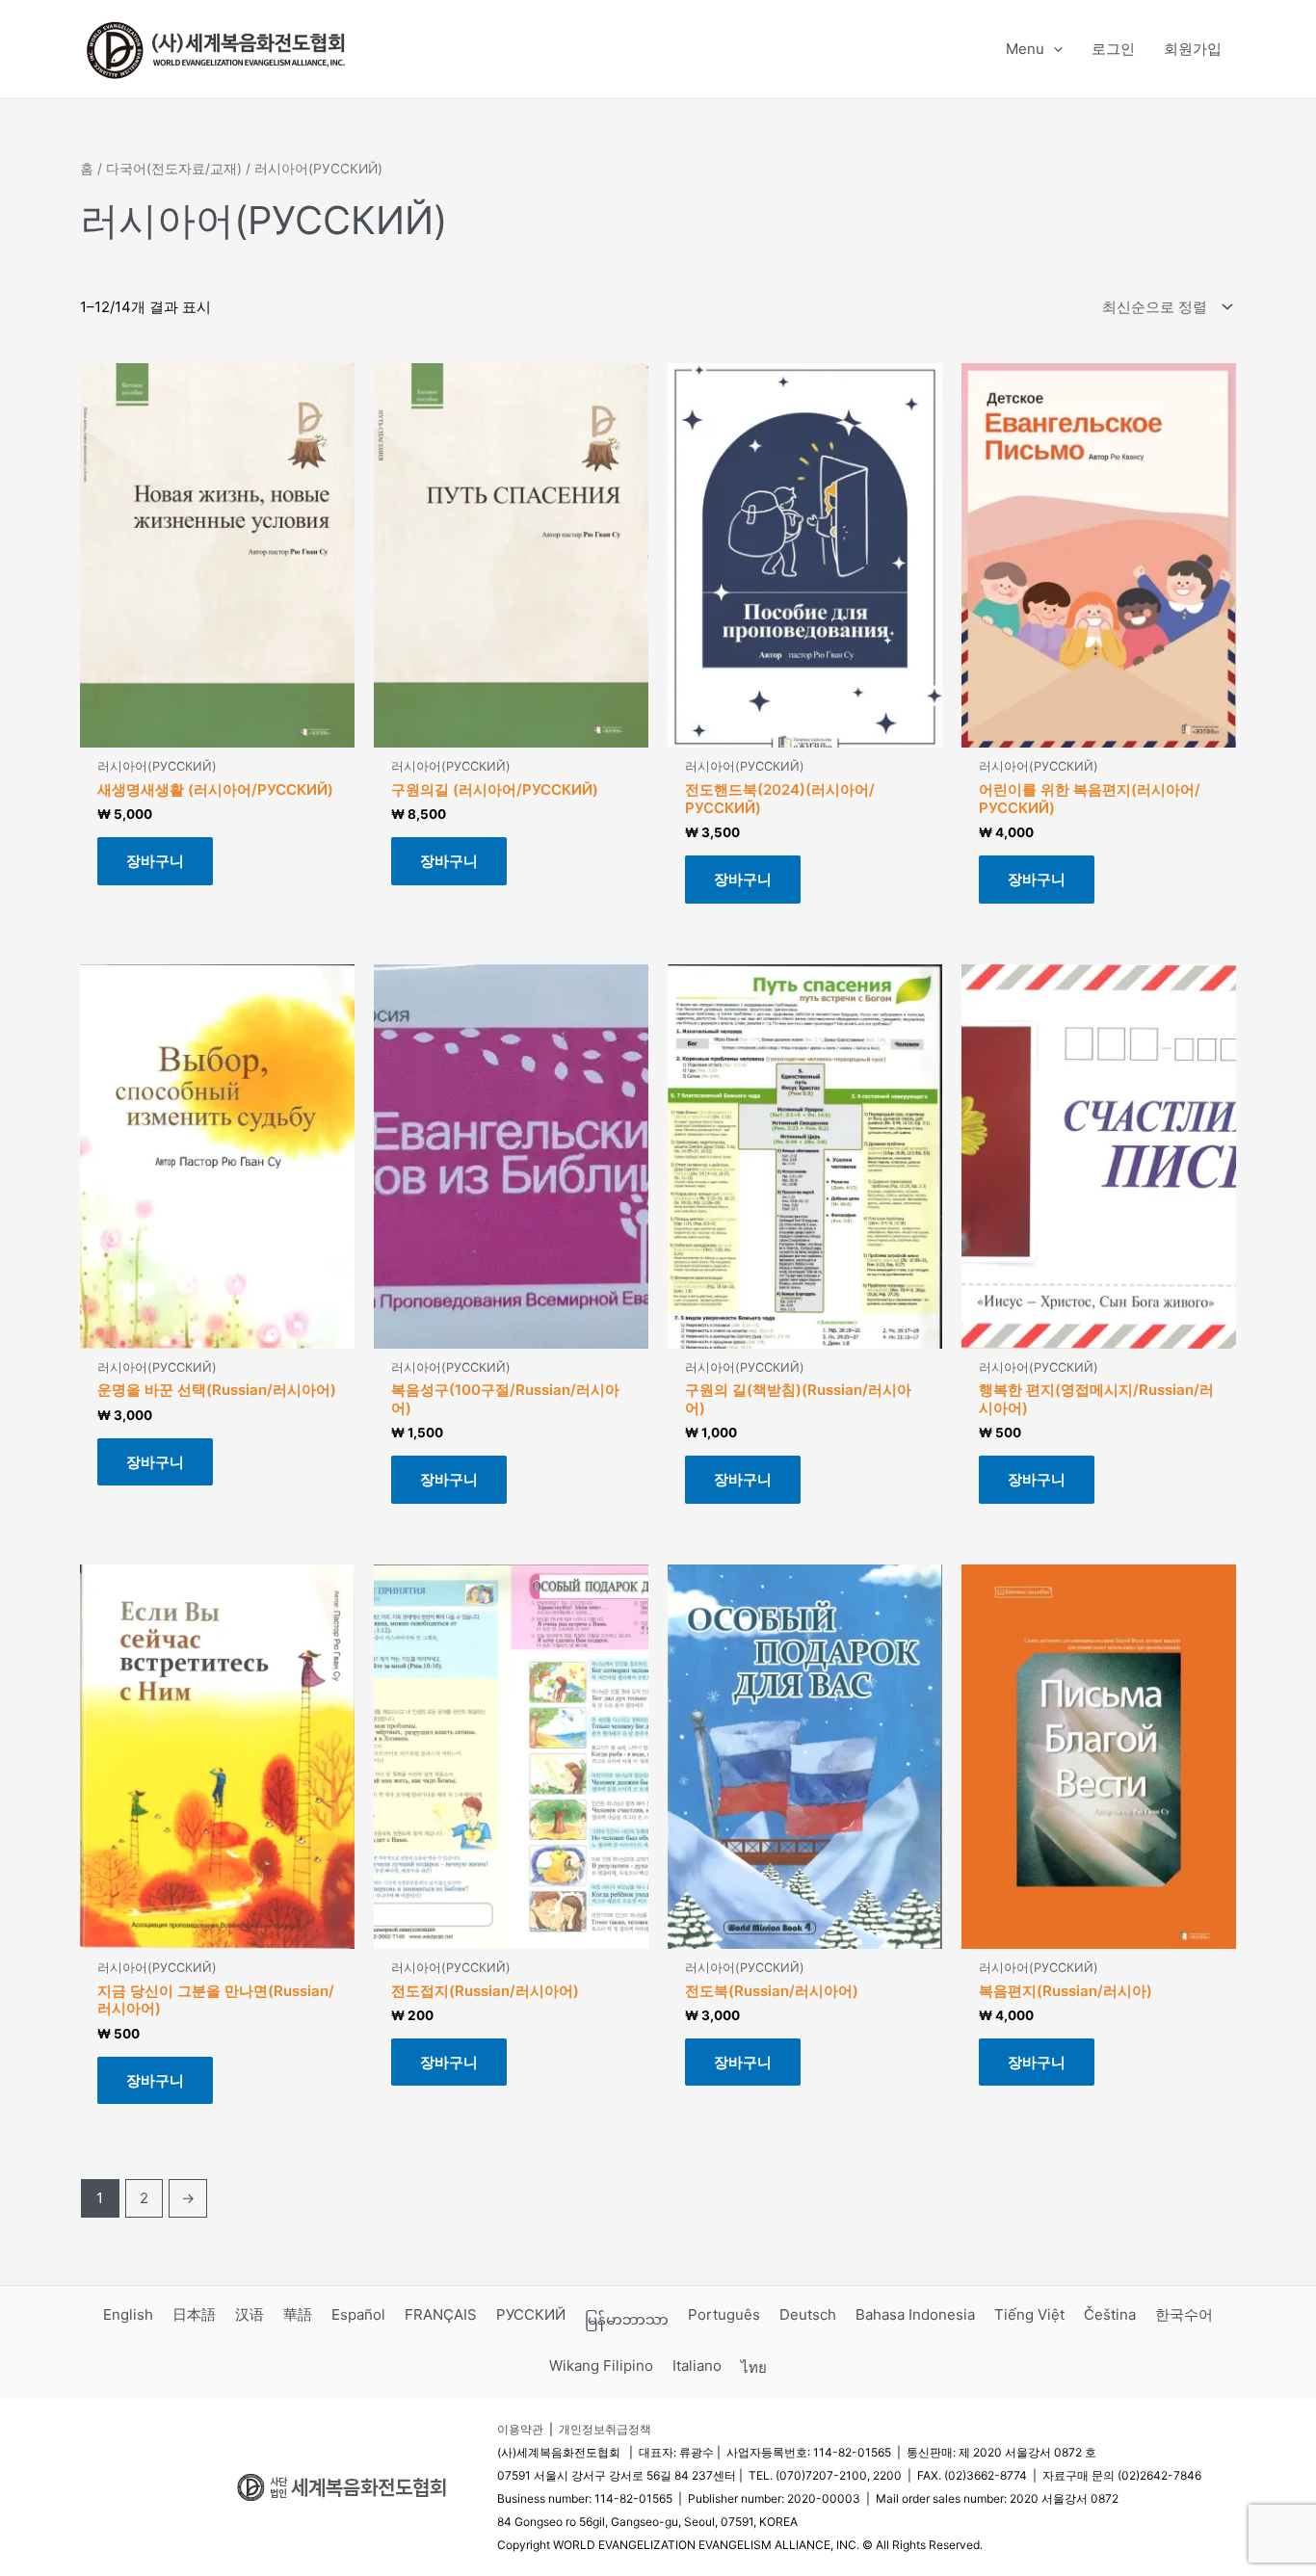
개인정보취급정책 (605, 2429)
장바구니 (155, 861)
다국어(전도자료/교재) (174, 169)
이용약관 (520, 2429)
